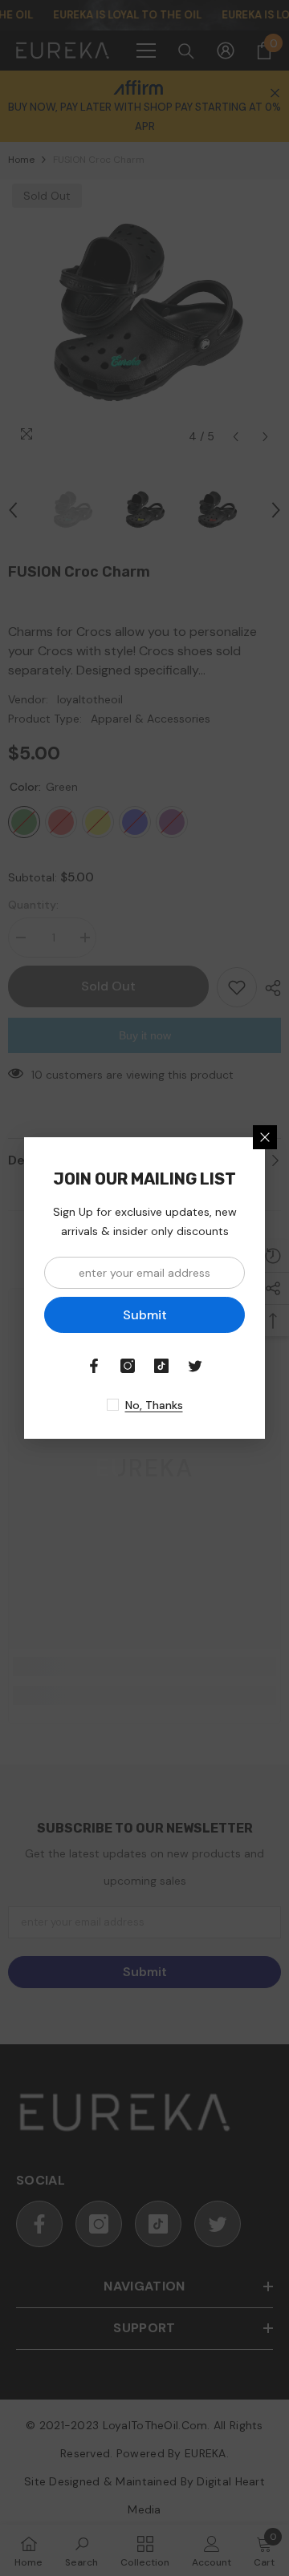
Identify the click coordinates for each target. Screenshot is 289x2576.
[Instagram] (128, 1366)
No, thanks (154, 1405)
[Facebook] (94, 1366)
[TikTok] (161, 1366)
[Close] (265, 1137)
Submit (145, 1315)
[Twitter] (195, 1366)
